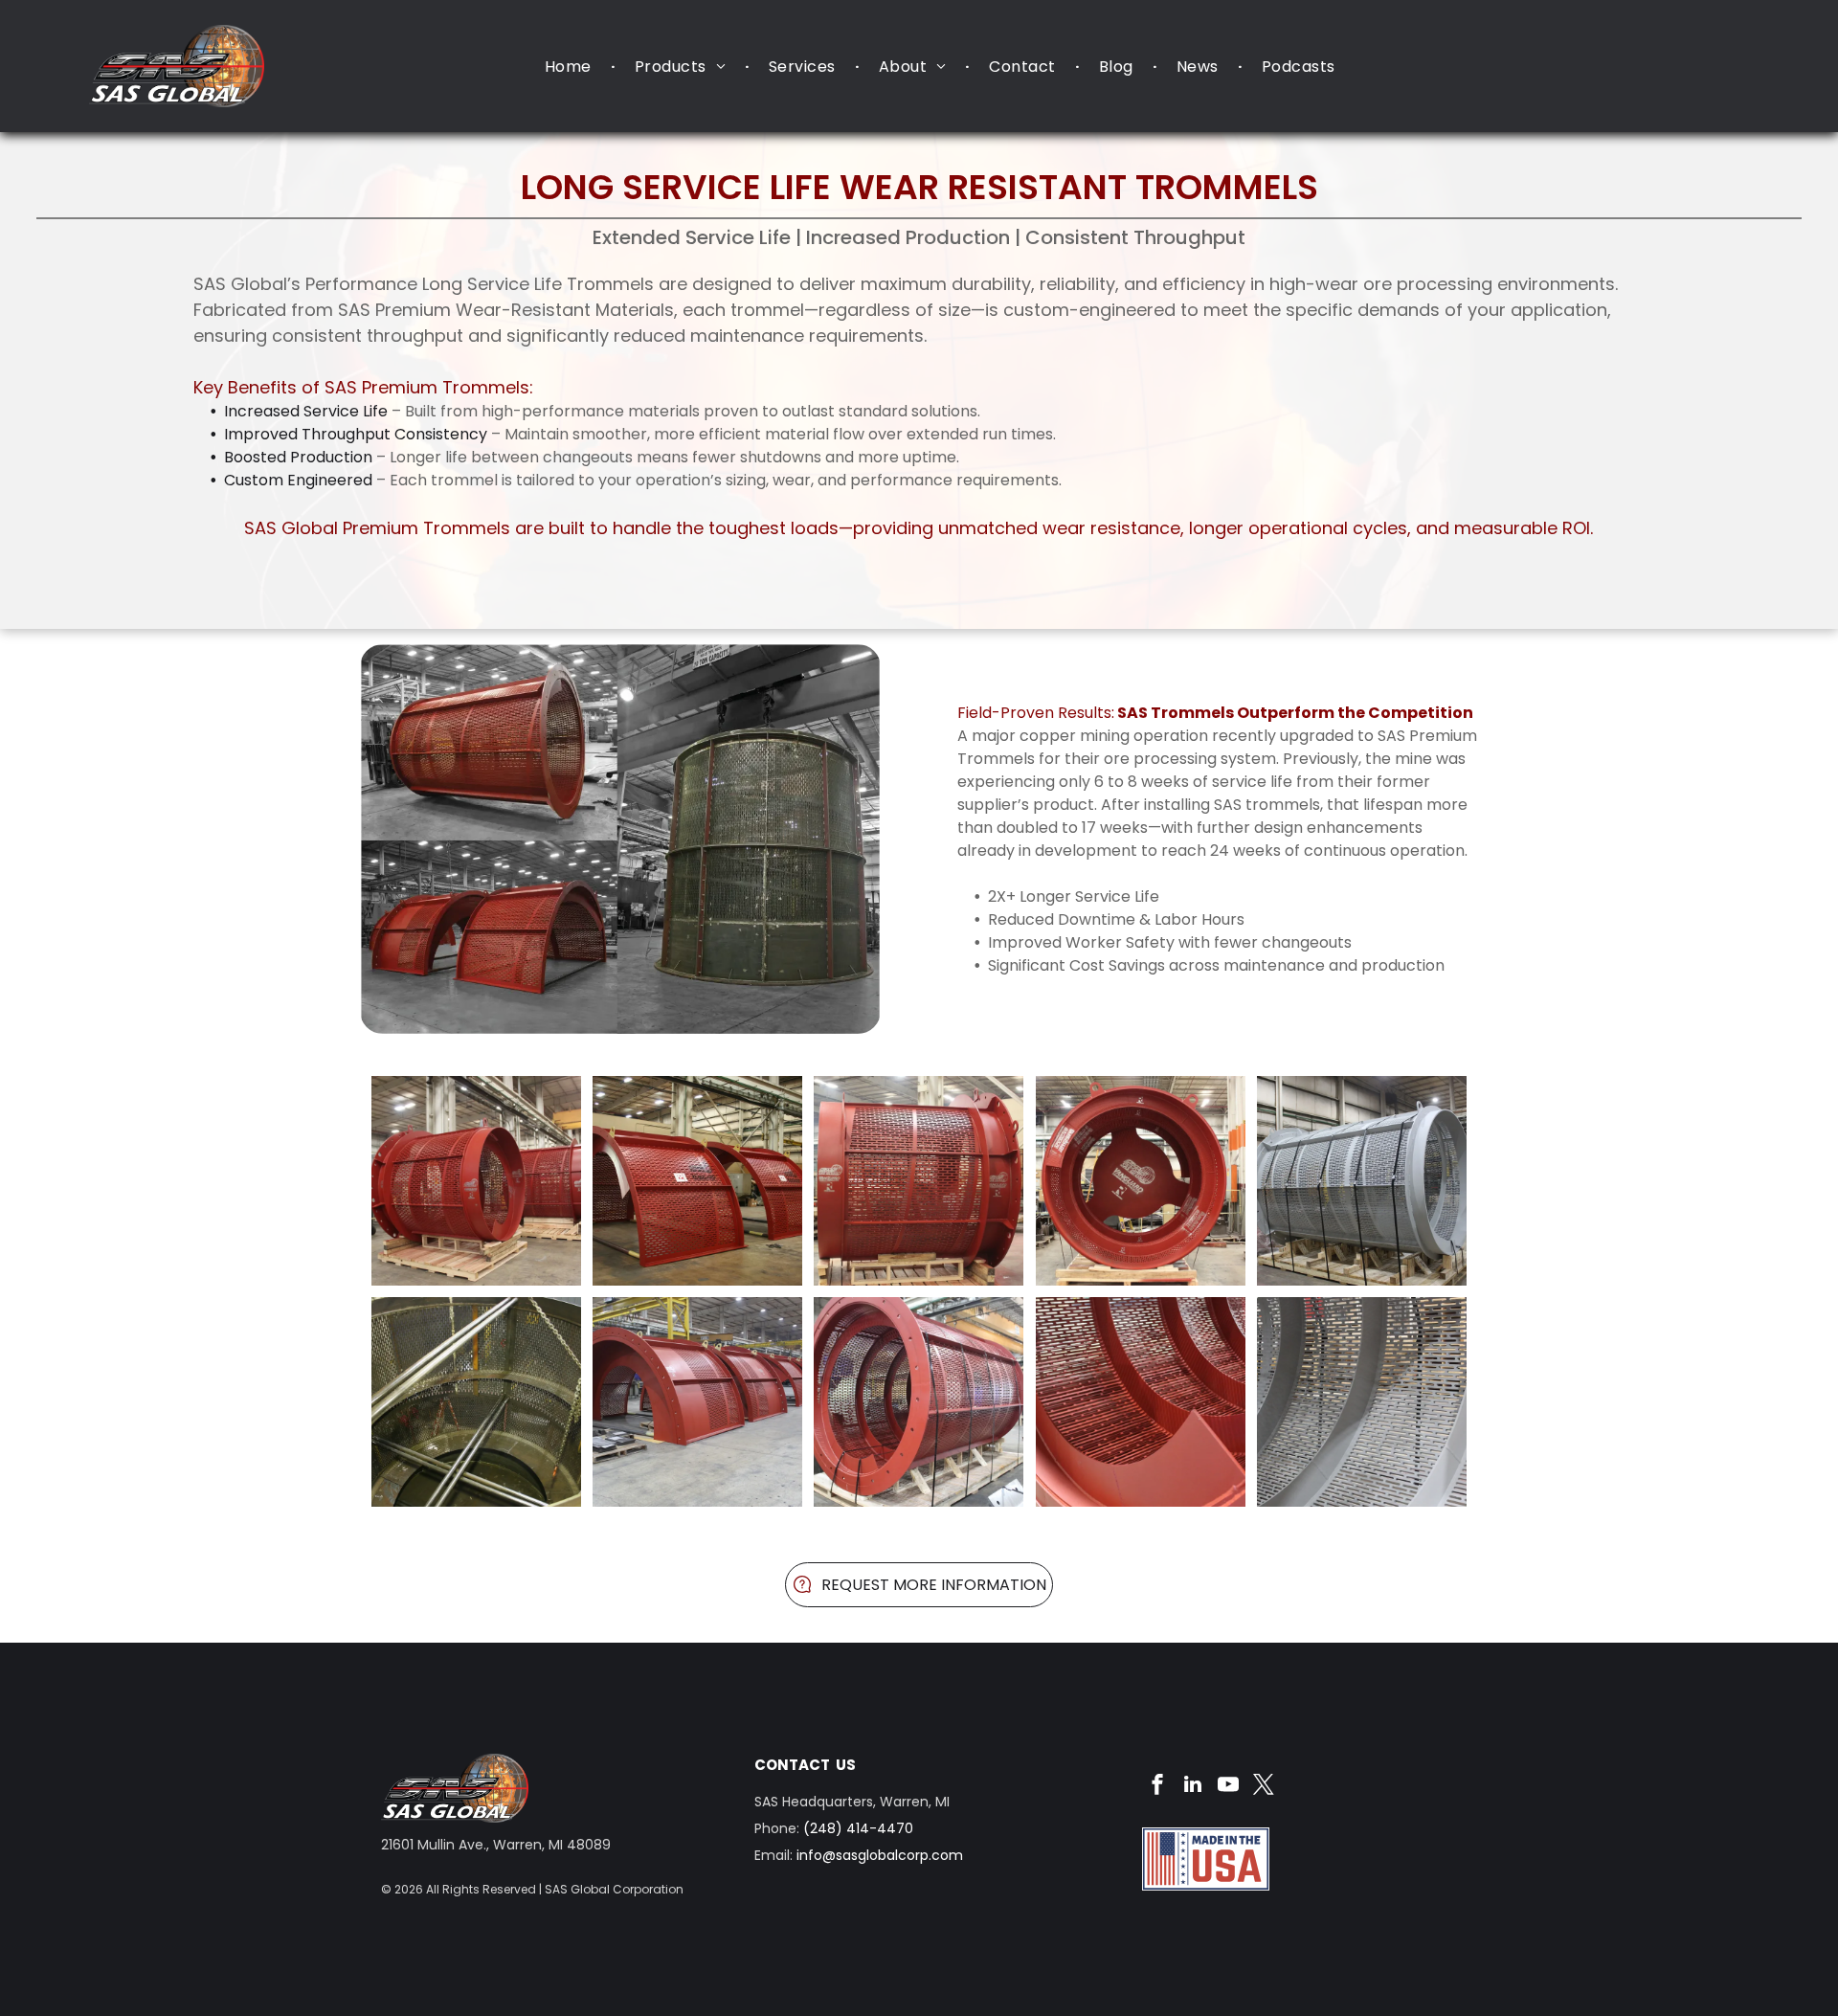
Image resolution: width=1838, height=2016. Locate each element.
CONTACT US (805, 1765)
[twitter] (1264, 1787)
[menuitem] (571, 67)
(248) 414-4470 (858, 1828)
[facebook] (1157, 1787)
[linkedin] (1193, 1787)
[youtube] (1228, 1787)
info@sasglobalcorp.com (880, 1855)
